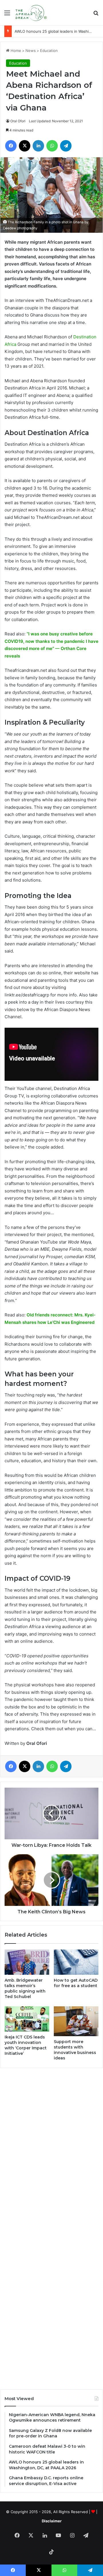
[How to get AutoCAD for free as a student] (76, 1962)
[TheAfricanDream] (31, 13)
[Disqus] (51, 2150)
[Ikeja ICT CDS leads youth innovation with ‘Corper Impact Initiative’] (27, 2019)
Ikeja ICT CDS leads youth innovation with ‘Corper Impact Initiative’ (26, 2045)
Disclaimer (52, 2521)
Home (15, 51)
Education (49, 51)
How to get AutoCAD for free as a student (76, 1983)
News (31, 51)
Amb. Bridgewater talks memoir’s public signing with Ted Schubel (25, 1988)
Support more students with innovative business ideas (75, 2050)
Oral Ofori (18, 121)
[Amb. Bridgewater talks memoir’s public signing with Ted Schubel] (27, 1962)
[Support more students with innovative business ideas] (76, 2021)
